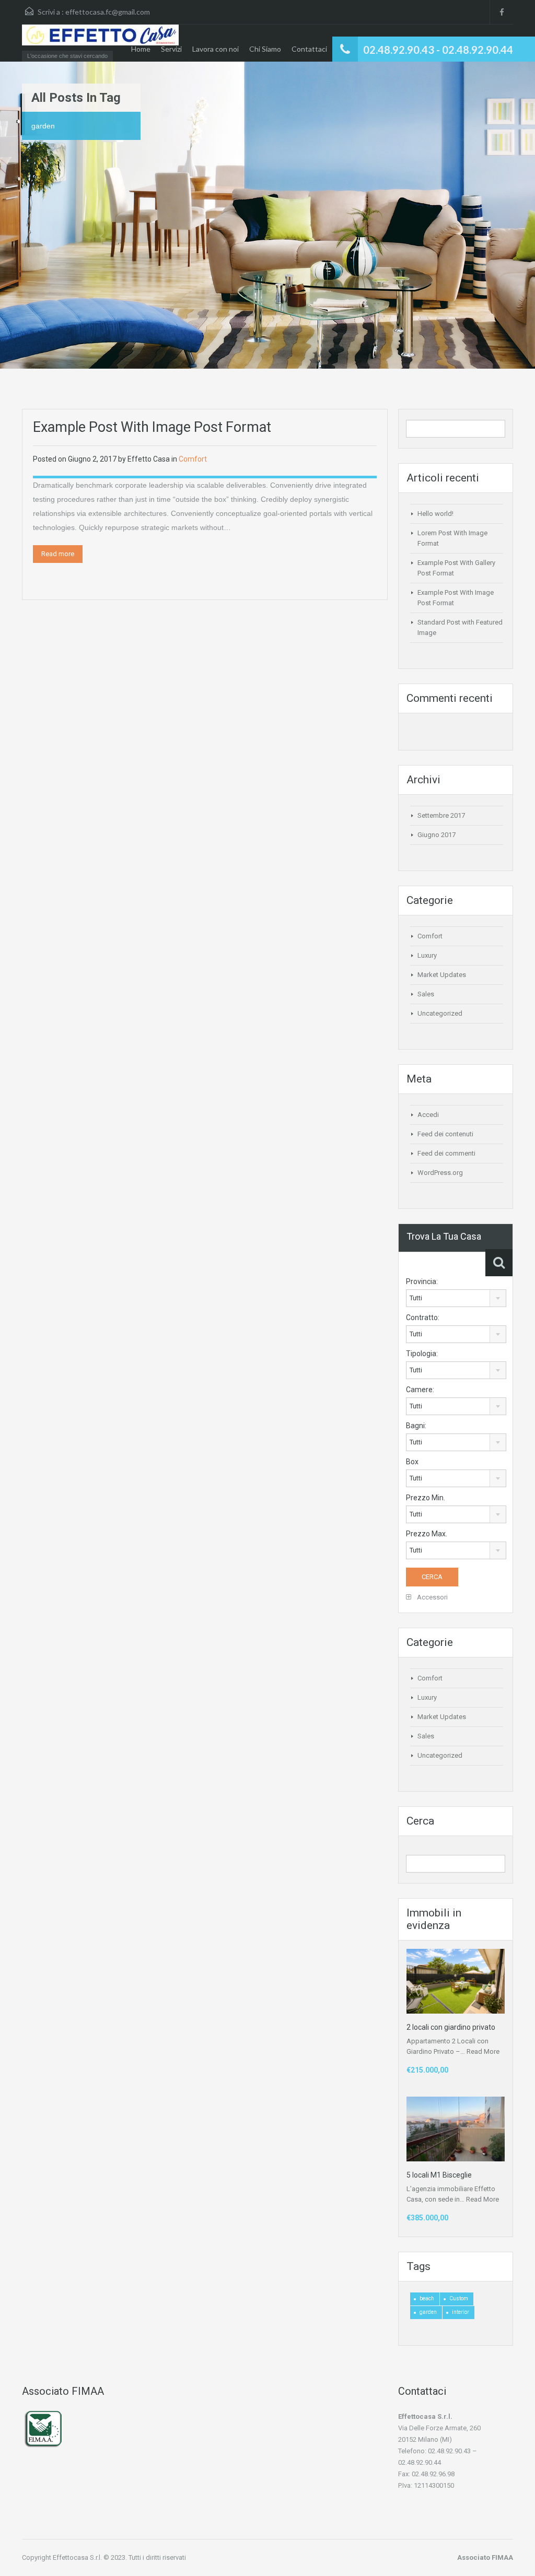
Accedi (428, 1115)
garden (428, 2312)
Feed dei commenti (446, 1153)
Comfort (193, 459)
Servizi (171, 49)
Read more (58, 554)
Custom (459, 2298)
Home (141, 49)
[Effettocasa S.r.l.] (100, 40)
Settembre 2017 (441, 815)
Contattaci (309, 49)
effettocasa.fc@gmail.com (108, 12)
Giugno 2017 (437, 835)
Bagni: (416, 1426)
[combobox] (456, 1298)
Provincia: (422, 1281)
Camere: (420, 1390)
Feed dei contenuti (445, 1134)
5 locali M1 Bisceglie (439, 2175)
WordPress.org (440, 1173)
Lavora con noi (216, 49)
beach (427, 2298)
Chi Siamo (265, 49)
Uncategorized (440, 1013)
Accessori (432, 1597)
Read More (483, 2051)
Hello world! (435, 514)
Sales (426, 994)
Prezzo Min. (426, 1498)
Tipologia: (422, 1354)
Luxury (427, 955)
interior (461, 2312)
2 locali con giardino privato (451, 2027)
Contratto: (423, 1318)
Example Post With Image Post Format (152, 427)
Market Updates (442, 975)
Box (412, 1462)
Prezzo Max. (427, 1534)
